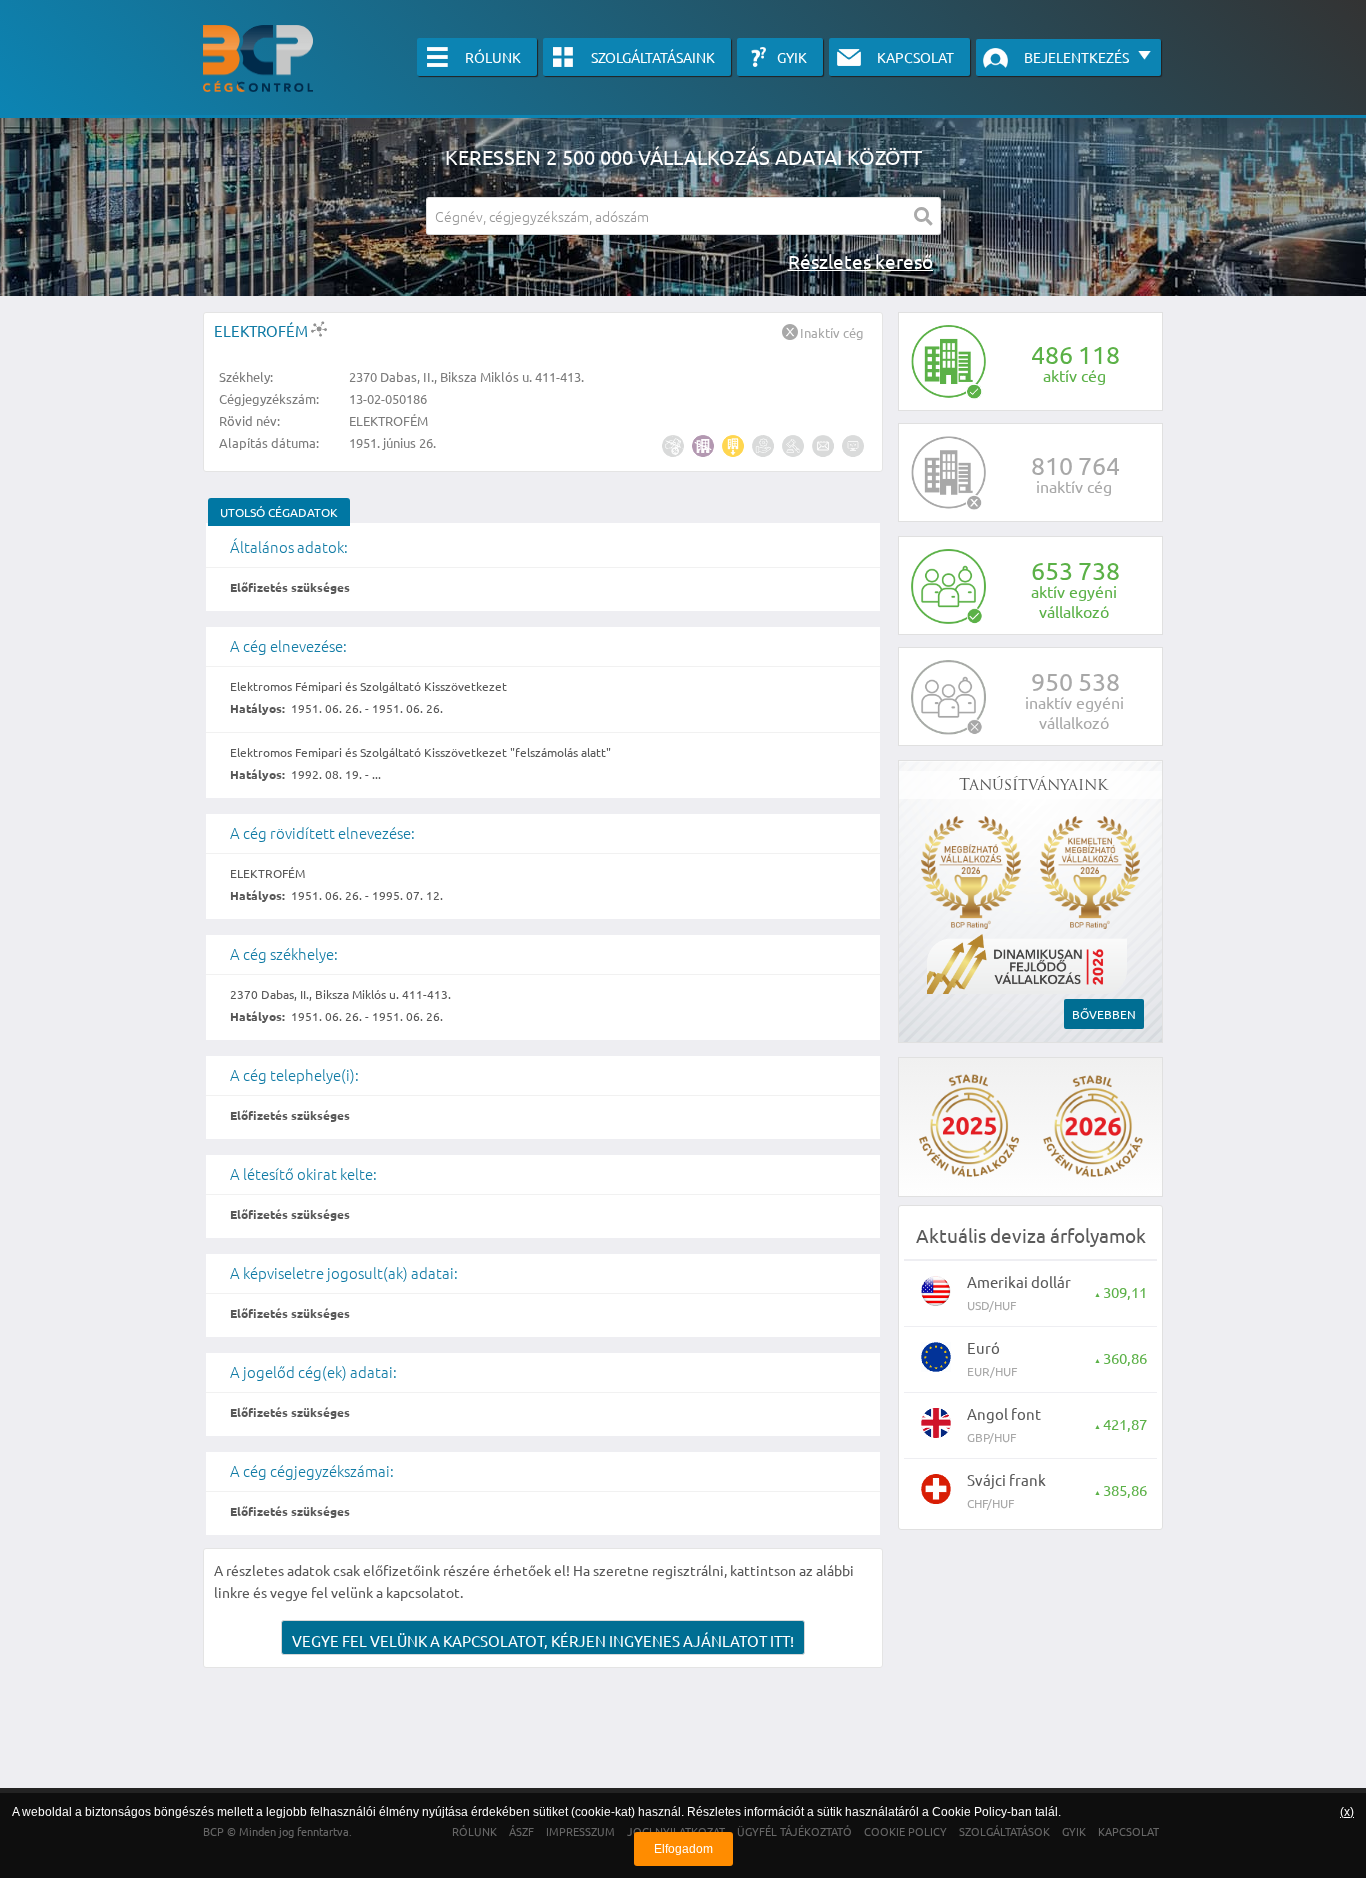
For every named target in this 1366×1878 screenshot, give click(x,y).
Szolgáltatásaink (653, 57)
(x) (1347, 1812)
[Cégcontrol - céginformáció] (258, 58)
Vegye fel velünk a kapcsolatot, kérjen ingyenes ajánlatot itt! (543, 1640)
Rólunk (493, 57)
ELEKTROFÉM (262, 330)
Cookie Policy (969, 1812)
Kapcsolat (915, 57)
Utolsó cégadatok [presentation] (279, 512)
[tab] (279, 512)
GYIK (792, 57)
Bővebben (1104, 1014)
